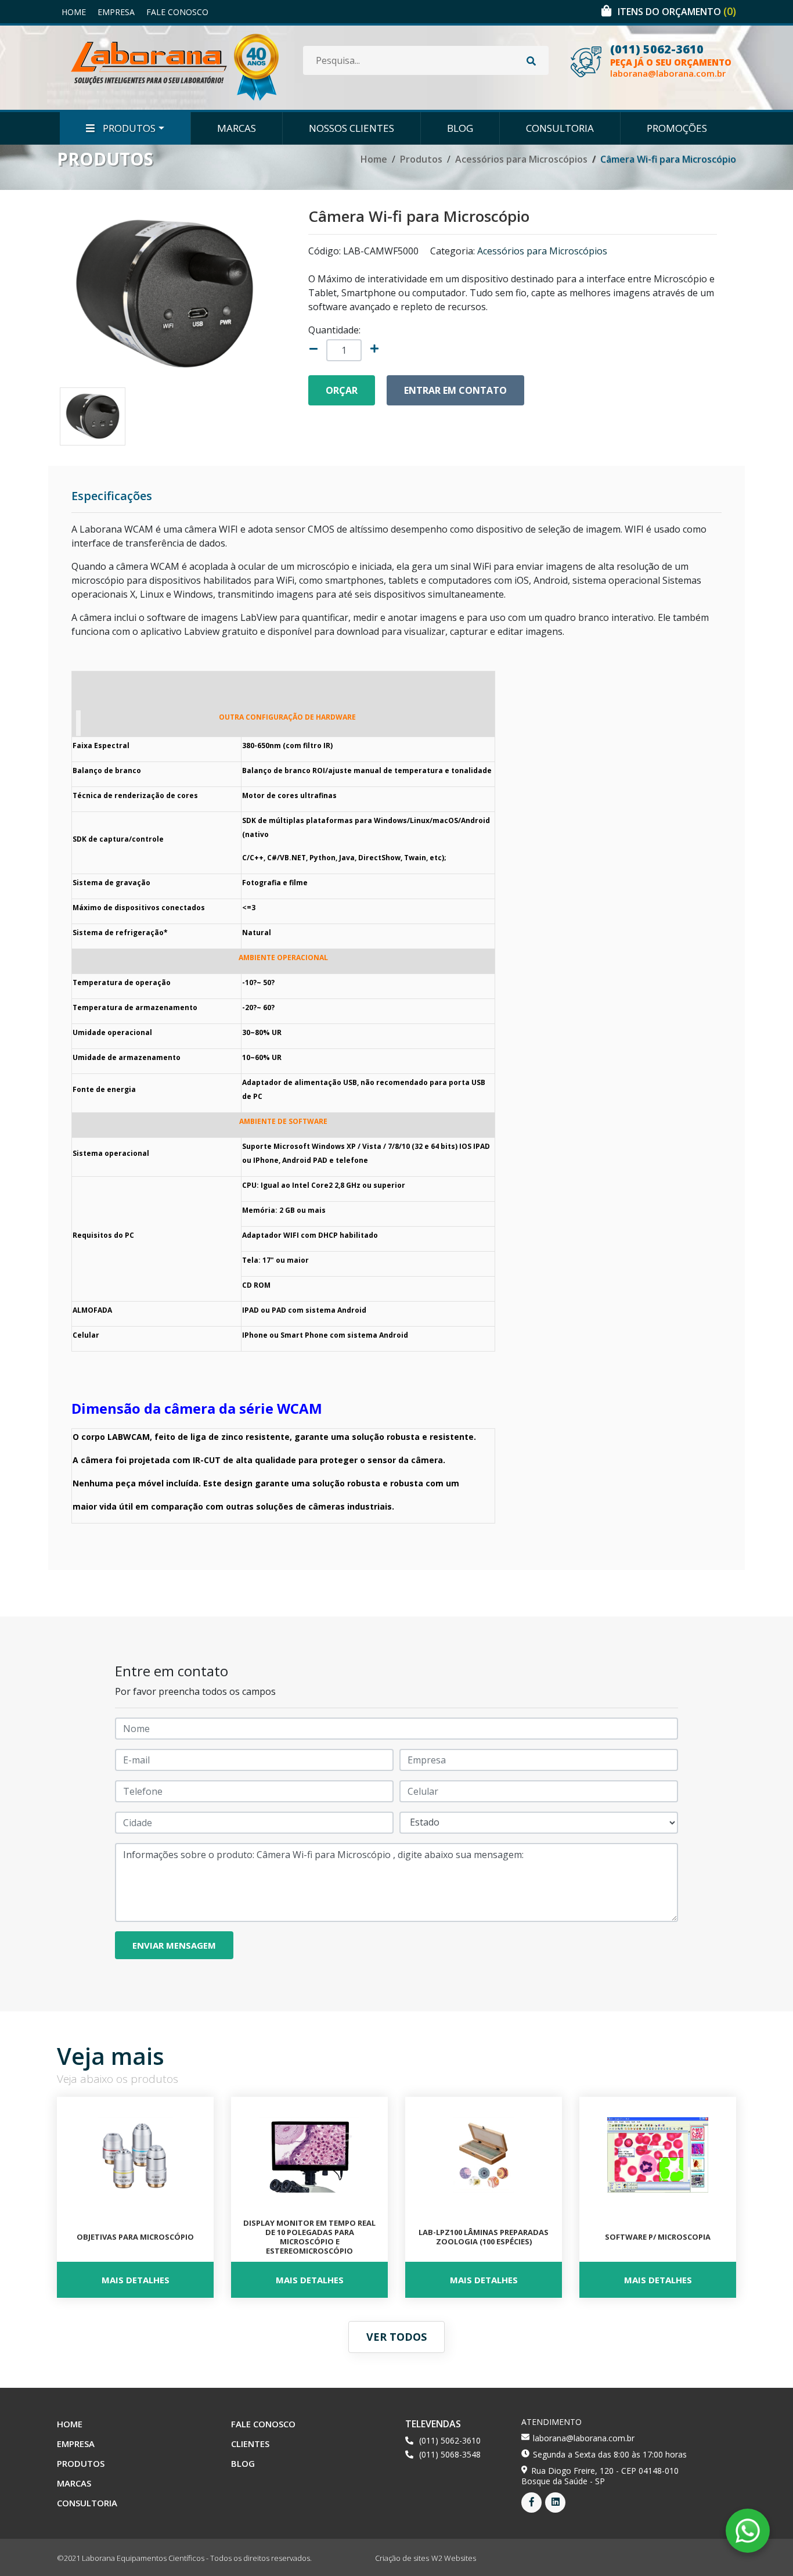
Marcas (237, 128)
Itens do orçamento (677, 12)
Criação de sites (402, 2558)
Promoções (677, 128)
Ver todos (396, 2337)
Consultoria (560, 128)
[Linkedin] (555, 2503)
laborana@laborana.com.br (668, 73)
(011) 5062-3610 (657, 49)
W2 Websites (454, 2558)
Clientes (250, 2444)
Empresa (116, 12)
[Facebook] (531, 2503)
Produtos (128, 128)
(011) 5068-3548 (450, 2454)
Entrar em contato (455, 390)
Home (74, 12)
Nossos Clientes (352, 128)
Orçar (342, 390)
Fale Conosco (177, 12)
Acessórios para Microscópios (521, 159)
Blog (460, 128)
